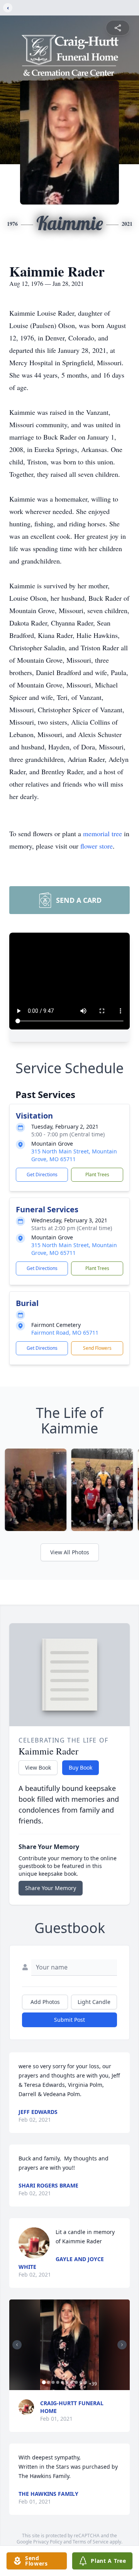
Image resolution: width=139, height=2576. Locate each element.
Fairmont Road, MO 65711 (65, 1333)
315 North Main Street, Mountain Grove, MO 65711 (74, 1155)
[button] (70, 2345)
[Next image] (122, 2345)
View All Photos (70, 1552)
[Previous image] (17, 2345)
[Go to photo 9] (81, 2382)
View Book (38, 1767)
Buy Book (81, 1767)
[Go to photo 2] (49, 2382)
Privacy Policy (48, 2542)
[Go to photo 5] (63, 2382)
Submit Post (69, 2020)
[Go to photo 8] (76, 2382)
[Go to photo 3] (53, 2382)
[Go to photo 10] (86, 2382)
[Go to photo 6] (67, 2382)
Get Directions (42, 1175)
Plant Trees (97, 1175)
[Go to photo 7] (72, 2382)
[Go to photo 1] (44, 2382)
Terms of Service (91, 2542)
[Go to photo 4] (58, 2382)
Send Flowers (97, 1348)
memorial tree (103, 833)
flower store (97, 846)
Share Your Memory (51, 1888)
